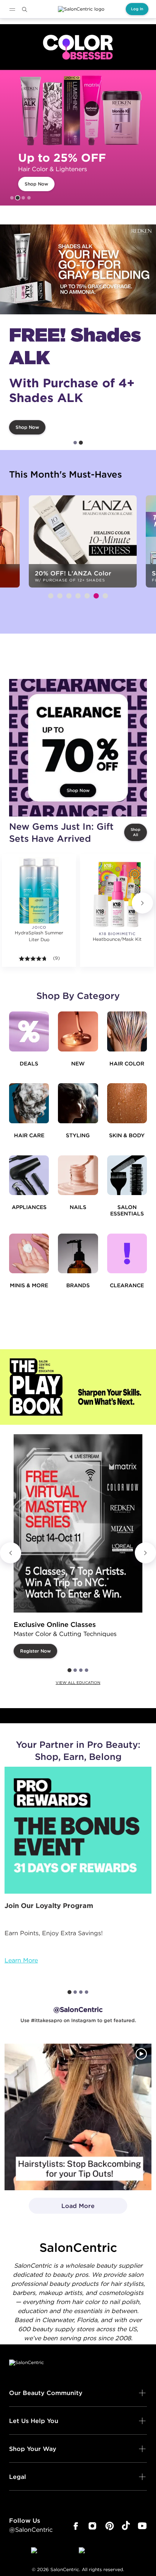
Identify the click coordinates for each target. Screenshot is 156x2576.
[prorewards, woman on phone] (78, 1830)
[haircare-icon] (29, 1103)
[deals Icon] (29, 1031)
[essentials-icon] (127, 1175)
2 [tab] (18, 198)
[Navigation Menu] (12, 9)
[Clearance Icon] (127, 1253)
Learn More (21, 1960)
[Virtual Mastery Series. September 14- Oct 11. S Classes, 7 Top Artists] (78, 1523)
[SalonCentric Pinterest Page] (110, 2526)
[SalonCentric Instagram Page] (93, 2526)
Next (142, 903)
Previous (11, 1553)
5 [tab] (87, 596)
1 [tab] (12, 198)
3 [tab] (23, 198)
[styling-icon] (78, 1103)
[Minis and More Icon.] (29, 1253)
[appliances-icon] (29, 1175)
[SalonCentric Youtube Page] (142, 2526)
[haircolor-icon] (127, 1031)
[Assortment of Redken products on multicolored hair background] (78, 269)
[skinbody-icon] (127, 1103)
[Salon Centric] (81, 9)
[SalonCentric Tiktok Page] (126, 2526)
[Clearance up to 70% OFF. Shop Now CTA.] (78, 748)
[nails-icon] (78, 1175)
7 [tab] (105, 596)
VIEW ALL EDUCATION (78, 1683)
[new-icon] (78, 1031)
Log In (137, 9)
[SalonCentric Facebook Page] (76, 2526)
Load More (62, 2208)
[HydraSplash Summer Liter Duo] (39, 891)
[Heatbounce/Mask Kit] (117, 894)
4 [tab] (29, 198)
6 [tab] (96, 596)
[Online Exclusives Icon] (78, 1253)
